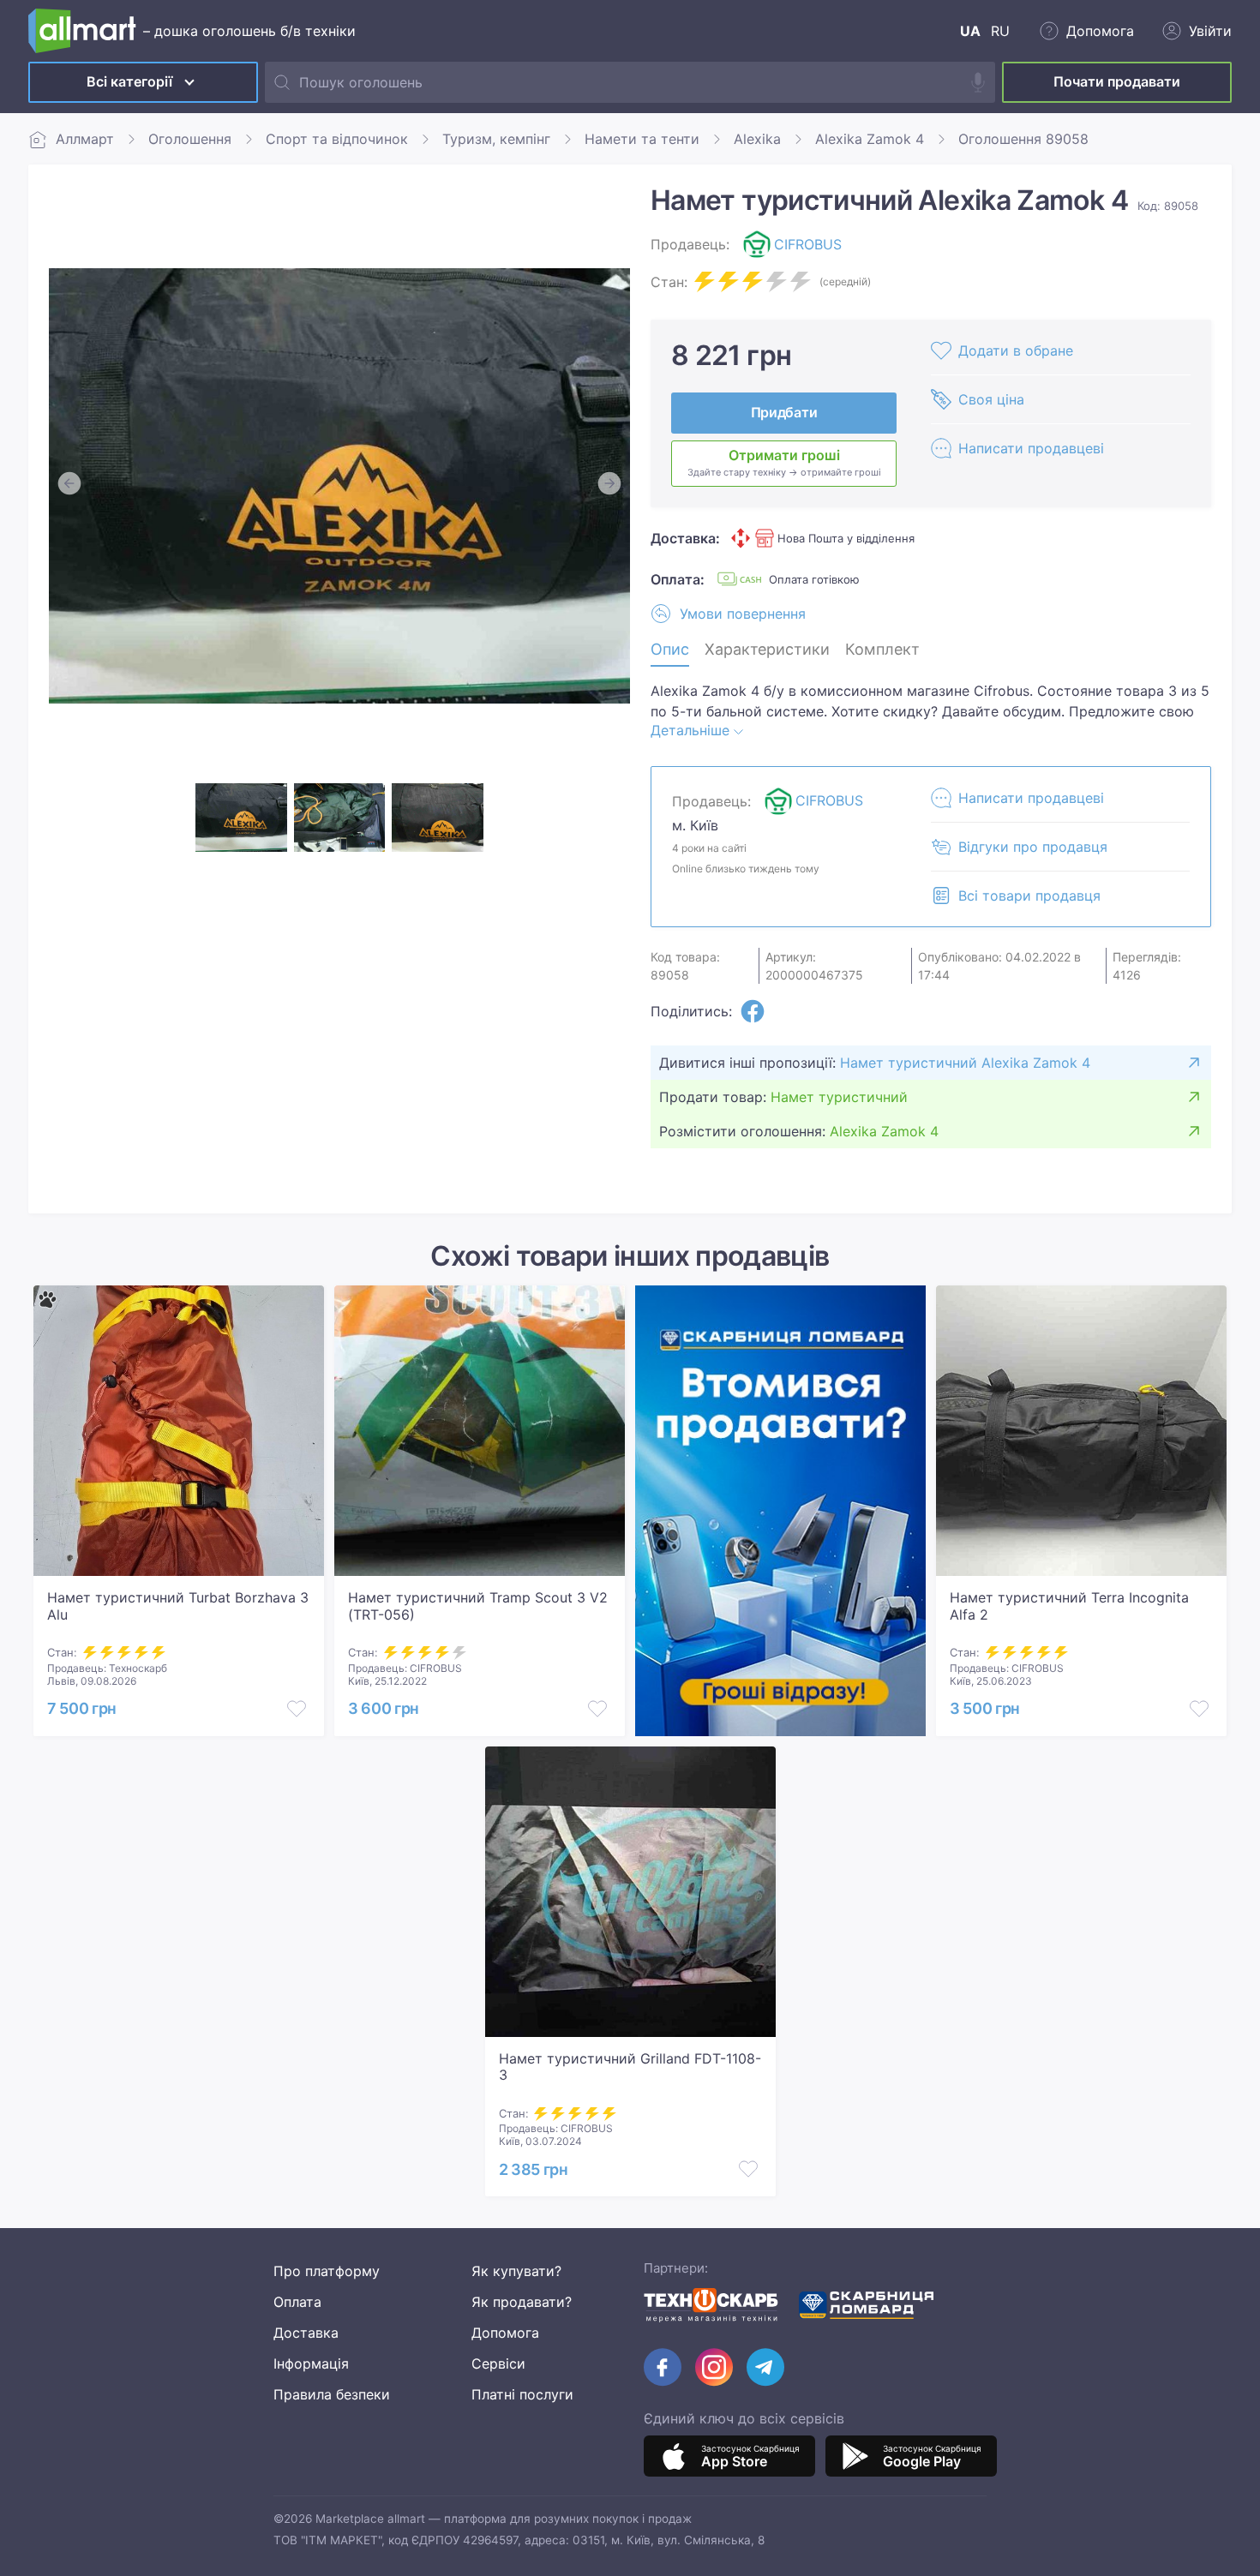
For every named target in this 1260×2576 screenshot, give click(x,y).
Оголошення (190, 139)
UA (970, 31)
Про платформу (327, 2271)
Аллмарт (85, 139)
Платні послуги (522, 2394)
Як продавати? (522, 2302)
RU (1000, 31)
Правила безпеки (332, 2394)
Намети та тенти (642, 139)
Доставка (306, 2333)
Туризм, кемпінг (496, 139)
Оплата (297, 2302)
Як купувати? (516, 2271)
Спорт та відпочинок (337, 139)
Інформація (311, 2363)
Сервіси (498, 2363)
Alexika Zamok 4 (870, 139)
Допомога (505, 2333)
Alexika (757, 139)
